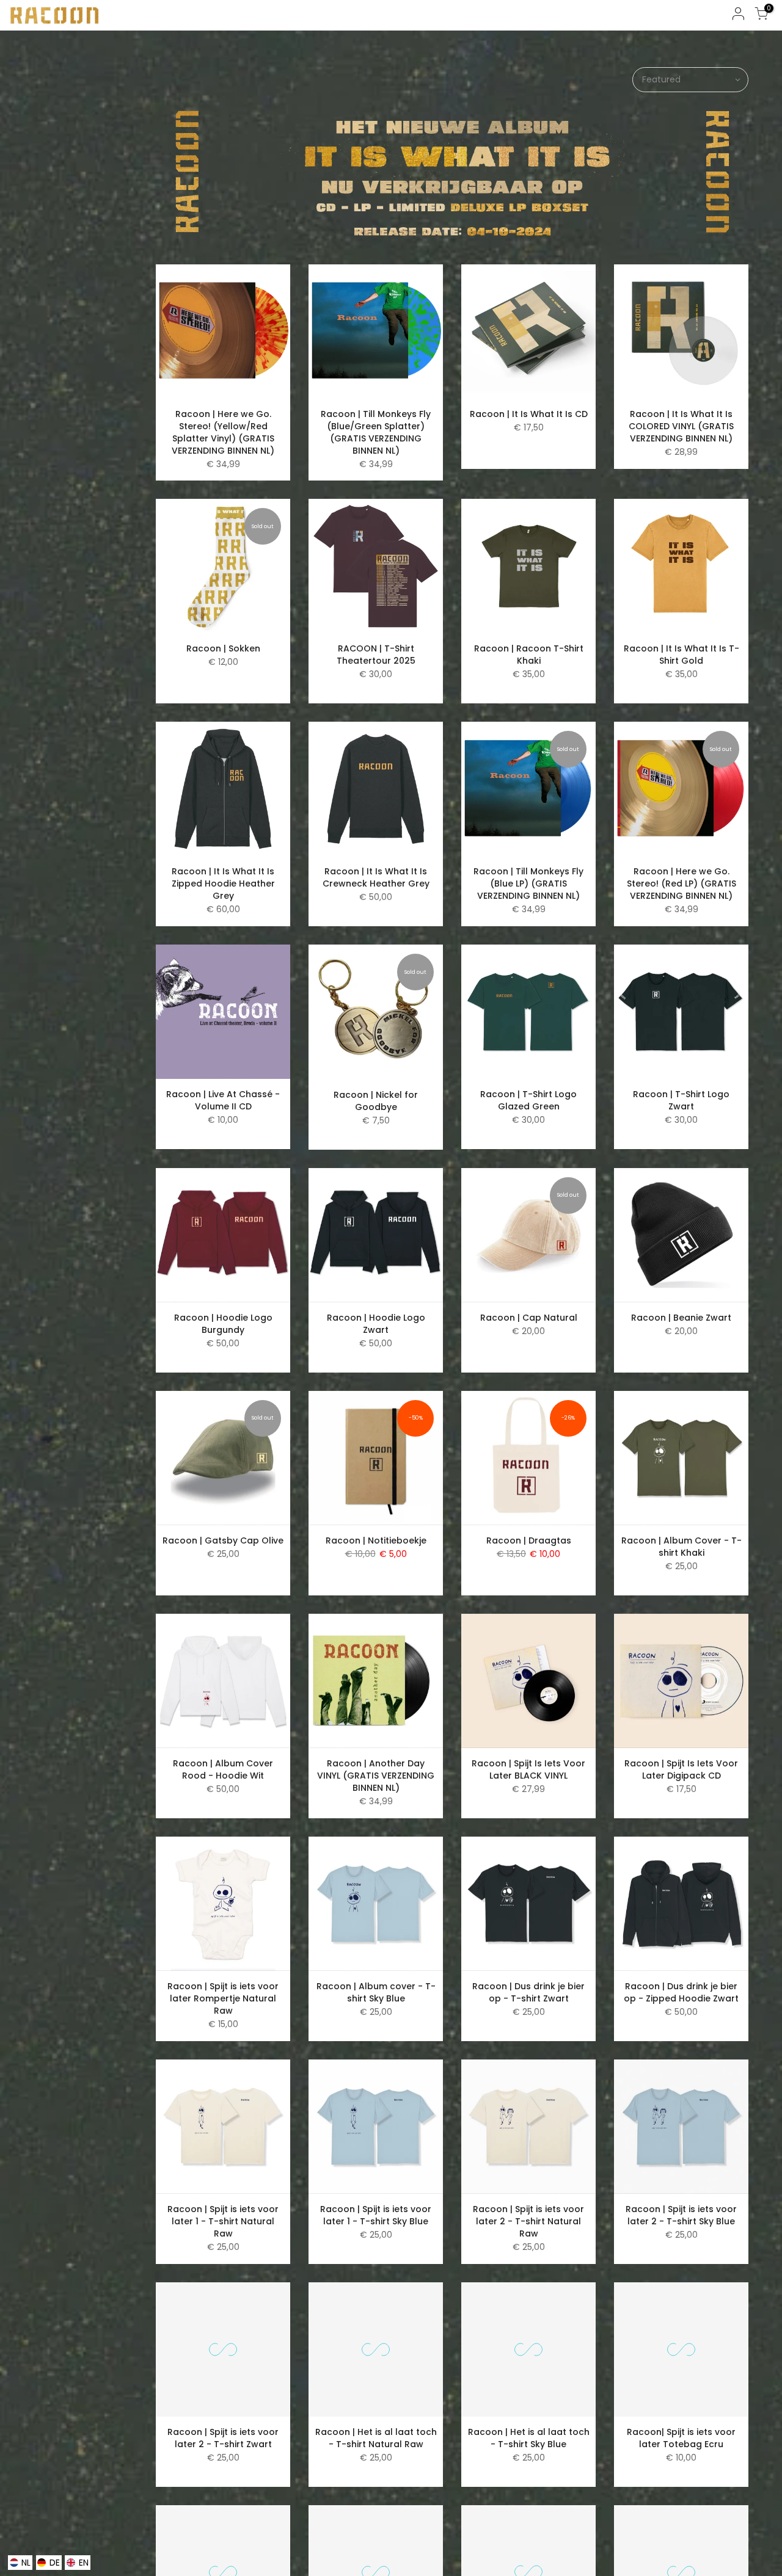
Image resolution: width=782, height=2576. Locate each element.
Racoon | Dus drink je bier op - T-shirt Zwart (528, 1992)
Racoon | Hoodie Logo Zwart (376, 1324)
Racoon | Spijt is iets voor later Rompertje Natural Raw (223, 1998)
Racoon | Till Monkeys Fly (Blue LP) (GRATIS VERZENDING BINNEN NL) (528, 883)
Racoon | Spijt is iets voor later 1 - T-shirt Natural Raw (223, 2221)
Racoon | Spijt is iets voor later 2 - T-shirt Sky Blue (681, 2215)
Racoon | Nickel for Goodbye (376, 1101)
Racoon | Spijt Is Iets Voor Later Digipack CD (681, 1769)
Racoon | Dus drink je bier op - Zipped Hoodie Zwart (681, 1992)
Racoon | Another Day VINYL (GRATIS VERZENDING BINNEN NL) (376, 1776)
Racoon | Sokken (223, 648)
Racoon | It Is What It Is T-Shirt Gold (682, 655)
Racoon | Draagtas (529, 1540)
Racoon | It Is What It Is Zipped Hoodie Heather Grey (223, 883)
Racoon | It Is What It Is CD (529, 414)
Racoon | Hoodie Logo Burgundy (223, 1324)
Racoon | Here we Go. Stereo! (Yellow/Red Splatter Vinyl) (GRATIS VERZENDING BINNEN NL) (223, 432)
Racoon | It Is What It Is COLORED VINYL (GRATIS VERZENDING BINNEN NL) (681, 426)
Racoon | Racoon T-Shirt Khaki (529, 655)
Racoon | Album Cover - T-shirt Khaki (682, 1547)
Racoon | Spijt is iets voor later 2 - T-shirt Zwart (223, 2438)
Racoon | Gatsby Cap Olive (223, 1540)
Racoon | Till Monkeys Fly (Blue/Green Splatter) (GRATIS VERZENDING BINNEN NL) (376, 432)
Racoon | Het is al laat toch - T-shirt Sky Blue (529, 2438)
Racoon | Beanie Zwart (681, 1318)
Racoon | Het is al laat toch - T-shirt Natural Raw (376, 2438)
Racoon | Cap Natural (529, 1318)
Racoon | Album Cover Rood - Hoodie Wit (223, 1769)
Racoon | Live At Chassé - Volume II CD (223, 1100)
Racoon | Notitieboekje (376, 1540)
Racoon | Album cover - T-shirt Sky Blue (376, 1992)
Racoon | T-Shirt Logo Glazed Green (528, 1100)
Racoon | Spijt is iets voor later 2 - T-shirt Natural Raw (528, 2221)
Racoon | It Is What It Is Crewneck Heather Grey (376, 877)
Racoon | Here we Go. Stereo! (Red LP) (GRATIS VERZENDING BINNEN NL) (682, 883)
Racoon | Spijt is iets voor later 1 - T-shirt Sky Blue (376, 2215)
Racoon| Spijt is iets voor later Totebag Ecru (681, 2438)
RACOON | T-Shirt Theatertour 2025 (376, 655)
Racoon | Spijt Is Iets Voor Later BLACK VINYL (528, 1769)
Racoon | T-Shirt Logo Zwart (681, 1100)
